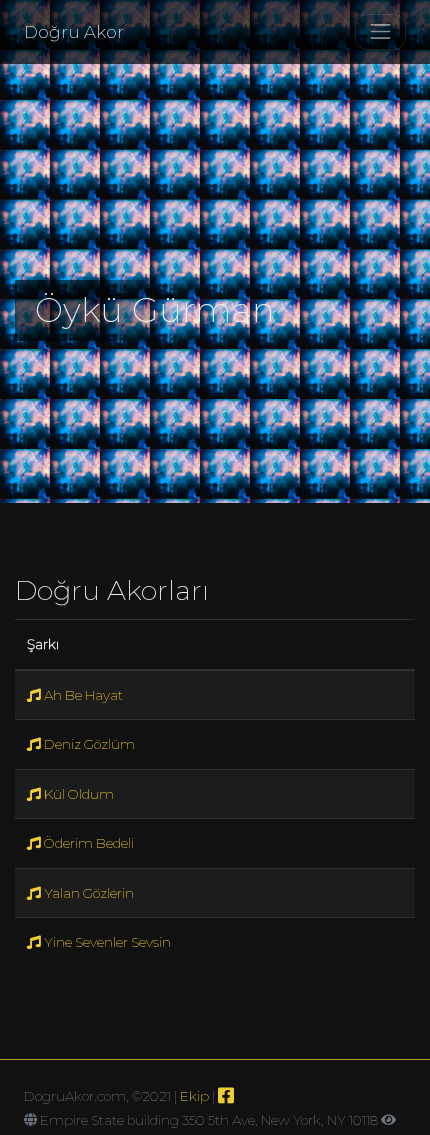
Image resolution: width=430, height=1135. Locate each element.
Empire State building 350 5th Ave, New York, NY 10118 (209, 1120)
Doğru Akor (74, 32)
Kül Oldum (77, 794)
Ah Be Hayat (82, 695)
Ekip (194, 1096)
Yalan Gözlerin (87, 893)
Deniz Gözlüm (88, 744)
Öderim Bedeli (87, 843)
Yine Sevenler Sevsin (106, 942)
